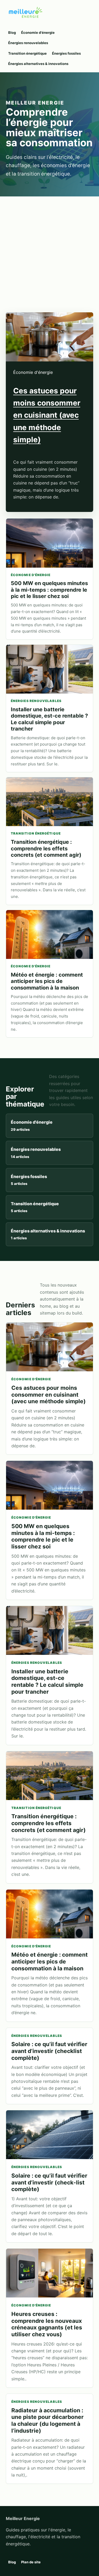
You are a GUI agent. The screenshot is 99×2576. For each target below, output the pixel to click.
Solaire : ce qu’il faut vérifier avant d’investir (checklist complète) (49, 2051)
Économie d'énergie (38, 32)
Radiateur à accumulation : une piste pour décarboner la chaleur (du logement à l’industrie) (48, 2420)
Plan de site (31, 2562)
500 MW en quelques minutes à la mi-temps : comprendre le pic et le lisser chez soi (49, 590)
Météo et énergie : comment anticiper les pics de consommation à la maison (47, 981)
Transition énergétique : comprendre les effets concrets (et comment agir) (46, 848)
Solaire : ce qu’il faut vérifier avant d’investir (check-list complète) (49, 2182)
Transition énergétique (27, 53)
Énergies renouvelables (28, 43)
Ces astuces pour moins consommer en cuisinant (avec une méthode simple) (47, 415)
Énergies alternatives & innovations (38, 64)
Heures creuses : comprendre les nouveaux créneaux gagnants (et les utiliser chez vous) (47, 2324)
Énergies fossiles (66, 53)
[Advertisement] (49, 249)
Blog (12, 32)
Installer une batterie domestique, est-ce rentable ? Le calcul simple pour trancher (49, 719)
